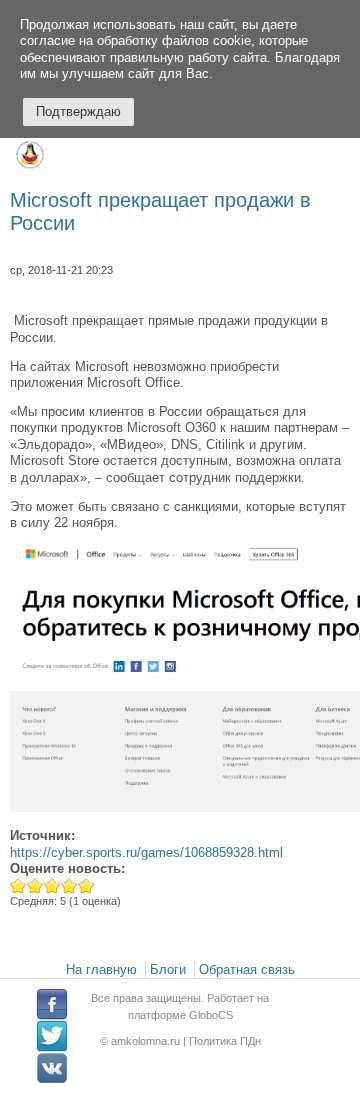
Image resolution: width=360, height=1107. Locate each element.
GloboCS (211, 1015)
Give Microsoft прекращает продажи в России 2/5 (35, 885)
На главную (101, 969)
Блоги (168, 969)
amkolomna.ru (147, 1041)
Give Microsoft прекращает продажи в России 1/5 (18, 885)
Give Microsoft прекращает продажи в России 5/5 (86, 885)
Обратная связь (247, 969)
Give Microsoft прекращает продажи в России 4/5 (69, 885)
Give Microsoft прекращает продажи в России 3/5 (52, 885)
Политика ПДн (225, 1041)
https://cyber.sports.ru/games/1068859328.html (146, 852)
